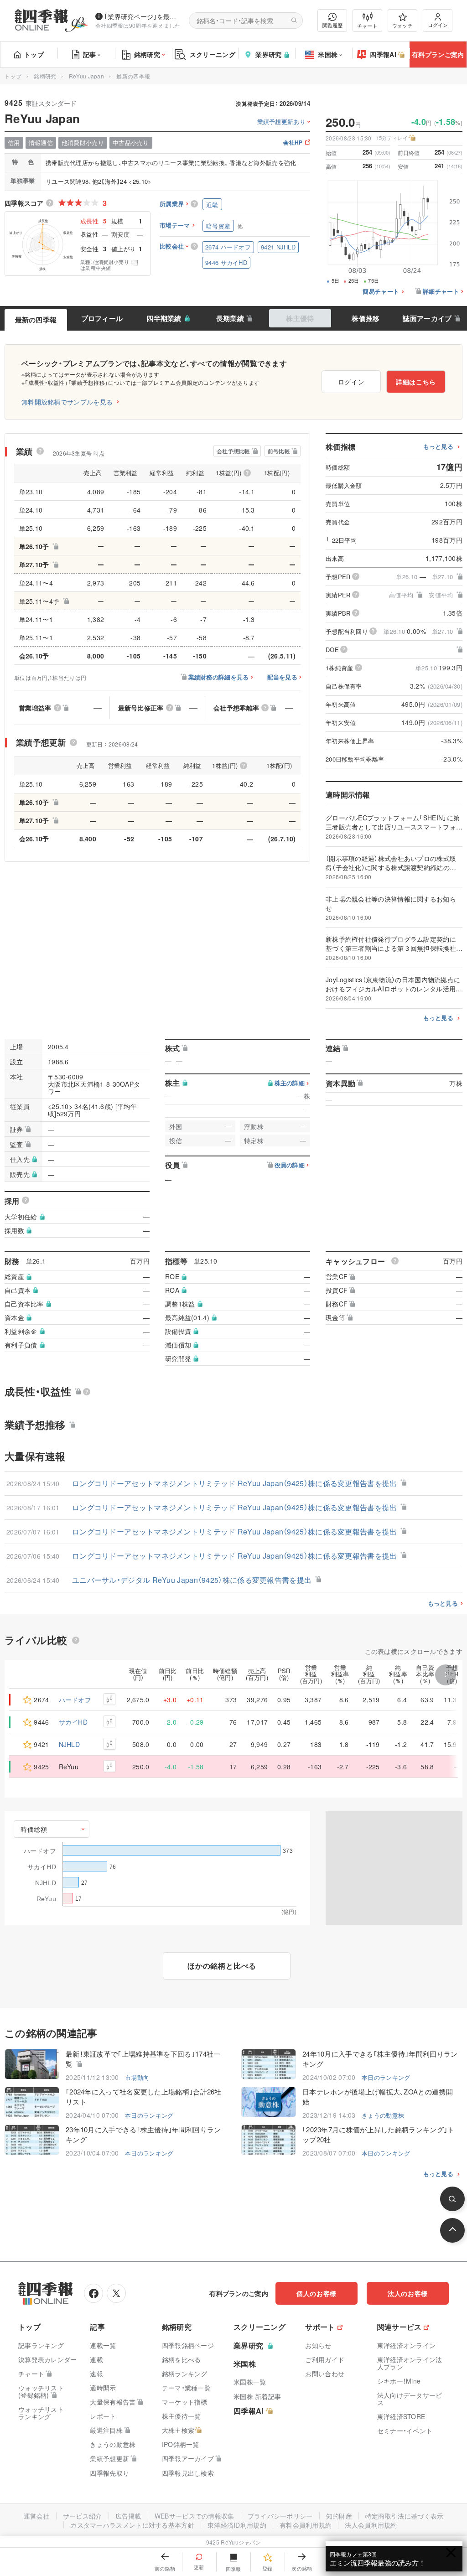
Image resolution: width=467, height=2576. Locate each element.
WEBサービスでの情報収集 (195, 2516)
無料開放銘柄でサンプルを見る (67, 402)
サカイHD (73, 1722)
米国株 (328, 54)
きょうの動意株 (383, 2115)
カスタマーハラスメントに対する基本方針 (132, 2525)
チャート (367, 26)
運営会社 (37, 2516)
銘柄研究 (147, 54)
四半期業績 (164, 318)
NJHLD (70, 1744)
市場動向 (137, 2077)
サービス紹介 (83, 2516)
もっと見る (438, 447)
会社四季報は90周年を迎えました (138, 25)
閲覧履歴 (332, 25)
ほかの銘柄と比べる (222, 1966)
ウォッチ (402, 25)
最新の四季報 (36, 320)
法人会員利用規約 (371, 2525)
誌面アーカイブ (427, 318)
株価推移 (366, 318)
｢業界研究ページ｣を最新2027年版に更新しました (143, 16)
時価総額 (34, 1829)
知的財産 (339, 2516)
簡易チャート (381, 292)
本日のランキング (386, 2077)
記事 (90, 54)
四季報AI (383, 54)
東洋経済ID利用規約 (237, 2525)
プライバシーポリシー (280, 2516)
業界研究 (268, 54)
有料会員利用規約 (306, 2525)
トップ (34, 54)
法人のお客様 (408, 2293)
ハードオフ (75, 1700)
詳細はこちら (416, 382)
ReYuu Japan (86, 76)
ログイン (438, 25)
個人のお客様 (317, 2293)
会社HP (293, 143)
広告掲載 (128, 2516)
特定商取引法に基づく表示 (405, 2516)
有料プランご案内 (438, 54)
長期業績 (230, 318)
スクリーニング (213, 54)
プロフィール (102, 318)
